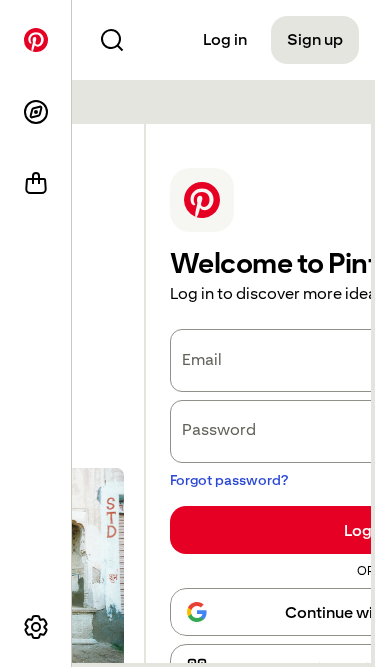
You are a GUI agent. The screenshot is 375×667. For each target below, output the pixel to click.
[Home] (36, 40)
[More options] (36, 627)
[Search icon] (112, 40)
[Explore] (36, 112)
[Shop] (36, 184)
